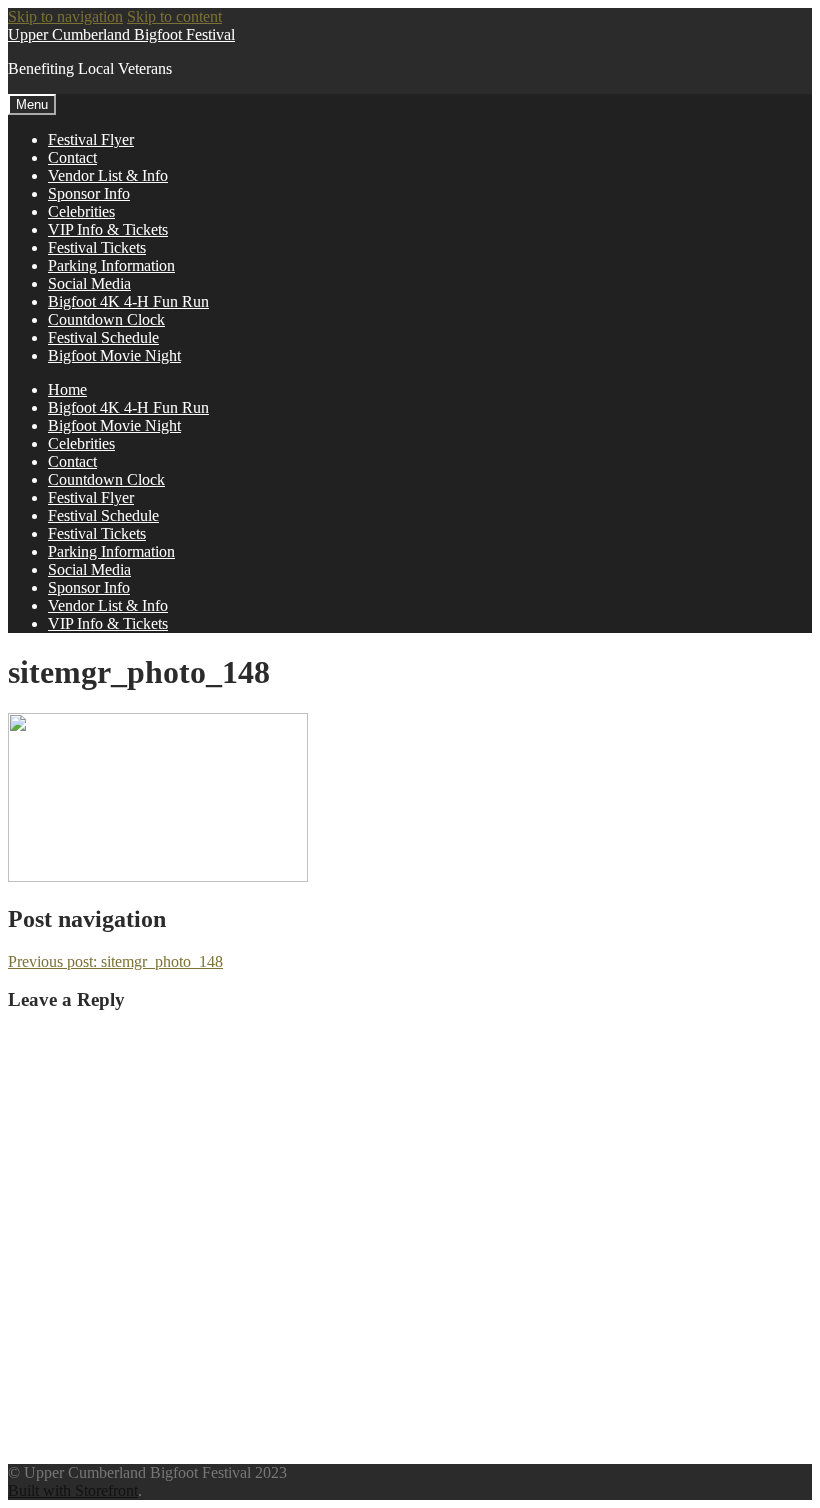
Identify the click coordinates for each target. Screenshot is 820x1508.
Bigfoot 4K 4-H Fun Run (128, 301)
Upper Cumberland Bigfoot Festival (121, 34)
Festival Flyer (91, 139)
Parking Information (111, 265)
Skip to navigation (65, 16)
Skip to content (174, 16)
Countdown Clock (106, 319)
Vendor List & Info (108, 175)
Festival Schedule (103, 337)
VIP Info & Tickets (108, 229)
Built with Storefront (73, 1490)
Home (67, 389)
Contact (72, 157)
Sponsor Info (89, 193)
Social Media (89, 283)
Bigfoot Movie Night (114, 355)
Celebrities (81, 211)
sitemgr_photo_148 (115, 961)
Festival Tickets (97, 247)
